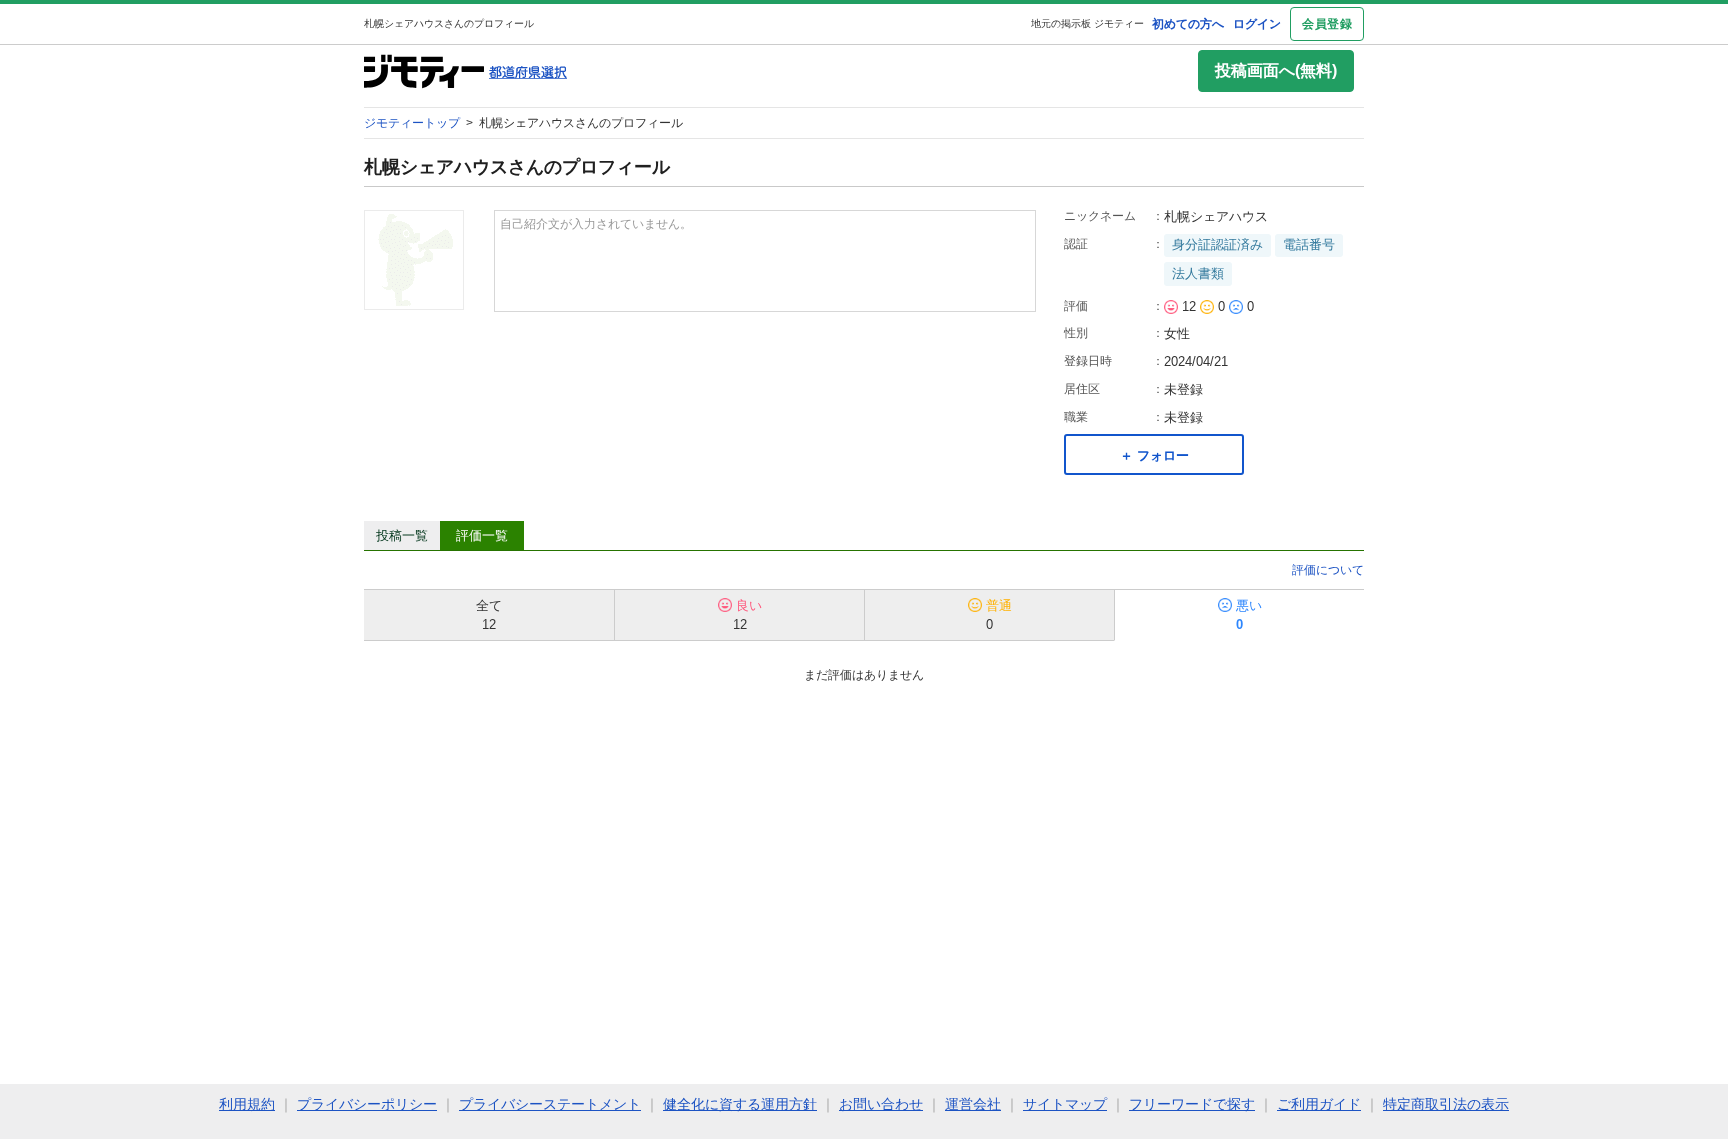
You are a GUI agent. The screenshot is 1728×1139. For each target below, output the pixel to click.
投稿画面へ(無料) (1276, 70)
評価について (1328, 570)
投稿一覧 (402, 535)
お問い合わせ (881, 1104)
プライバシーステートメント (550, 1104)
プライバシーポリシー (367, 1104)
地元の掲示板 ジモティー (1087, 23)
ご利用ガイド (1319, 1104)
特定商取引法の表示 (1446, 1104)
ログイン (1257, 24)
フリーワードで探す (1192, 1104)
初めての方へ (1188, 24)
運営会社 (973, 1104)
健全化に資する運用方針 (740, 1104)
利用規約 (247, 1104)
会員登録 (1327, 24)
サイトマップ (1065, 1104)
